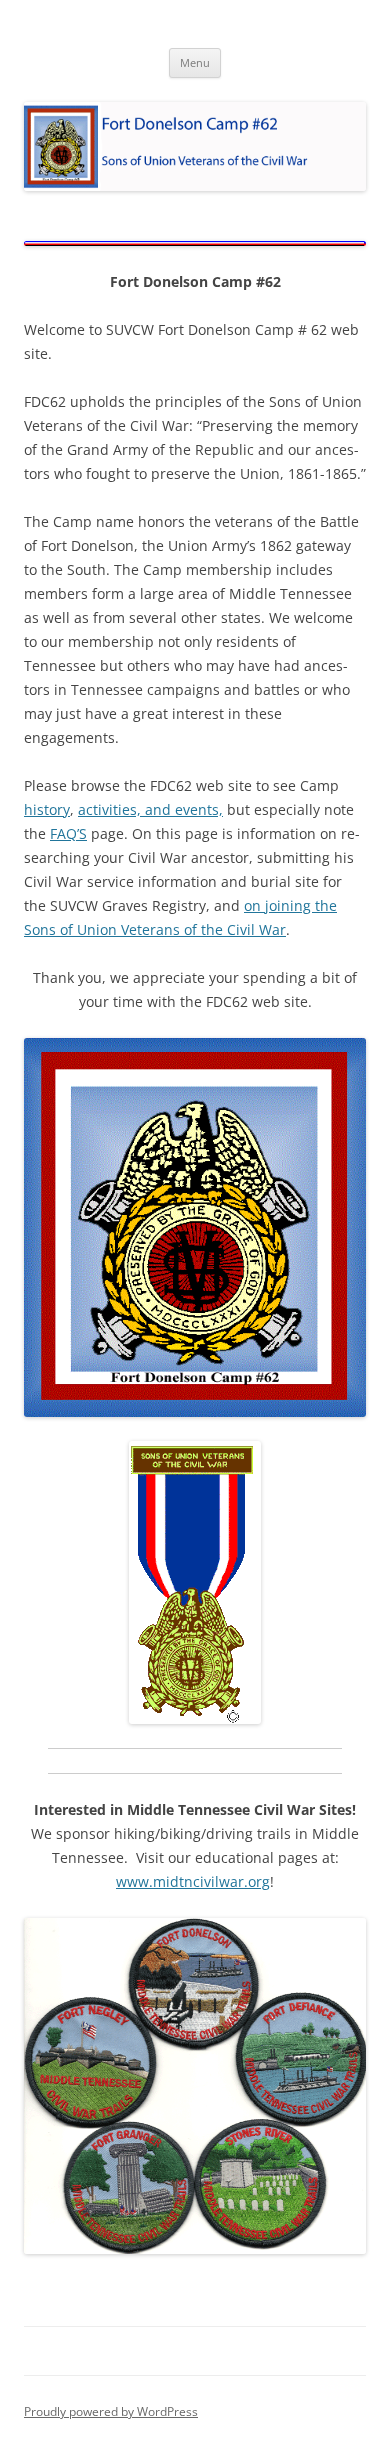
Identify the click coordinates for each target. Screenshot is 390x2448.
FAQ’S (68, 833)
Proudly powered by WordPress (111, 2411)
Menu (195, 62)
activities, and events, (150, 809)
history (47, 809)
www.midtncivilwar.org (193, 1881)
